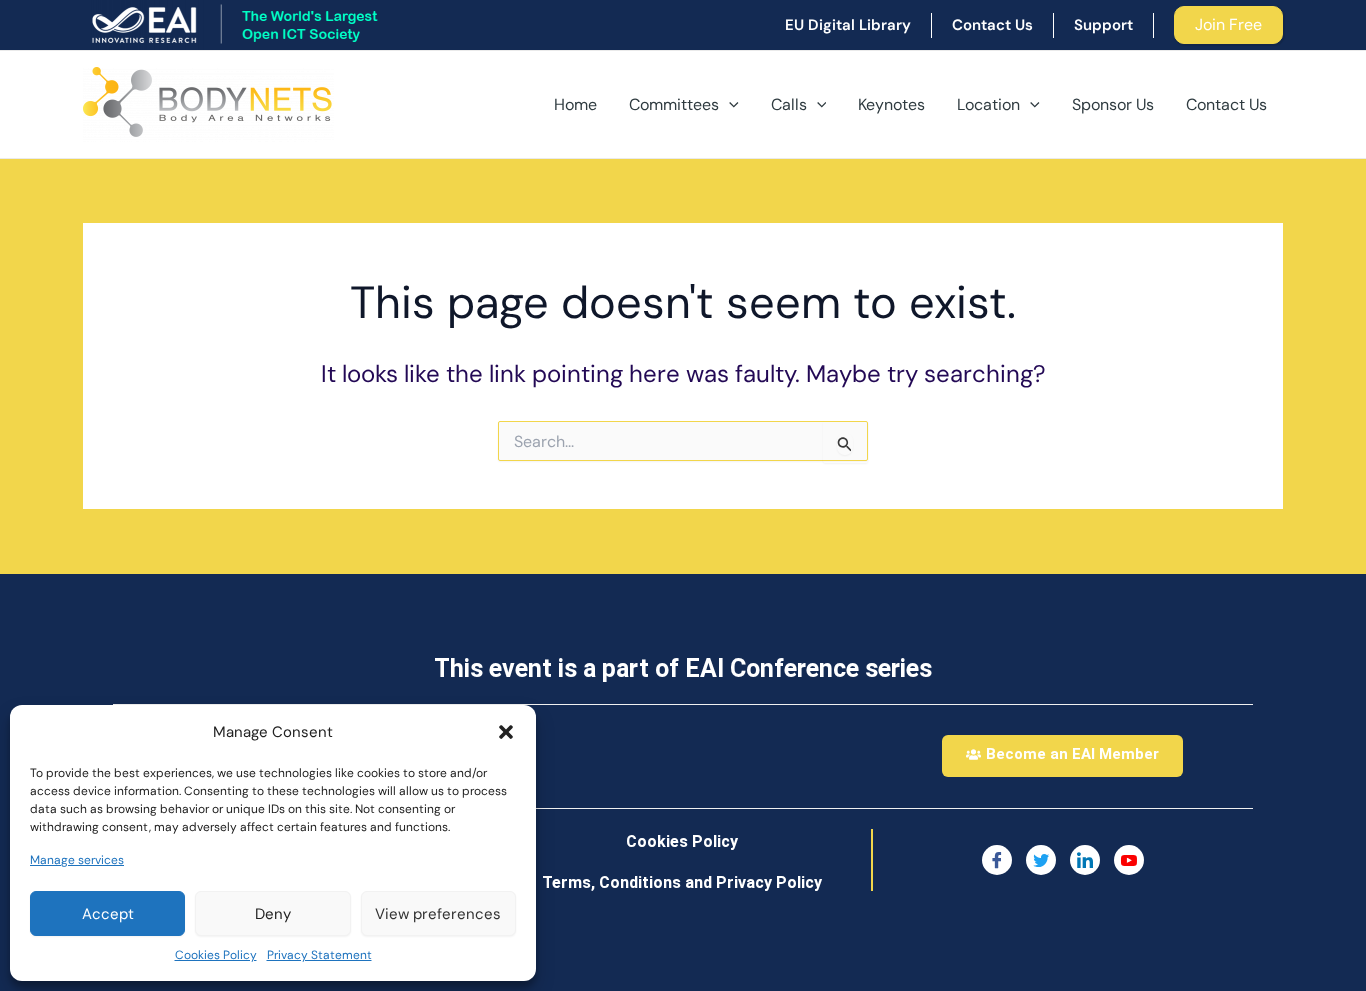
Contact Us (1226, 104)
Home (575, 104)
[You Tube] (1129, 860)
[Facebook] (997, 860)
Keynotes (891, 104)
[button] (506, 732)
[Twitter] (1041, 860)
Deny (273, 914)
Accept (108, 914)
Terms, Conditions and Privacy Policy (682, 882)
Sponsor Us (1113, 104)
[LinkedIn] (1085, 860)
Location (988, 104)
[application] (729, 105)
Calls (789, 104)
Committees (674, 104)
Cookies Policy (216, 955)
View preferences (438, 914)
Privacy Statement (319, 955)
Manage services (77, 860)
